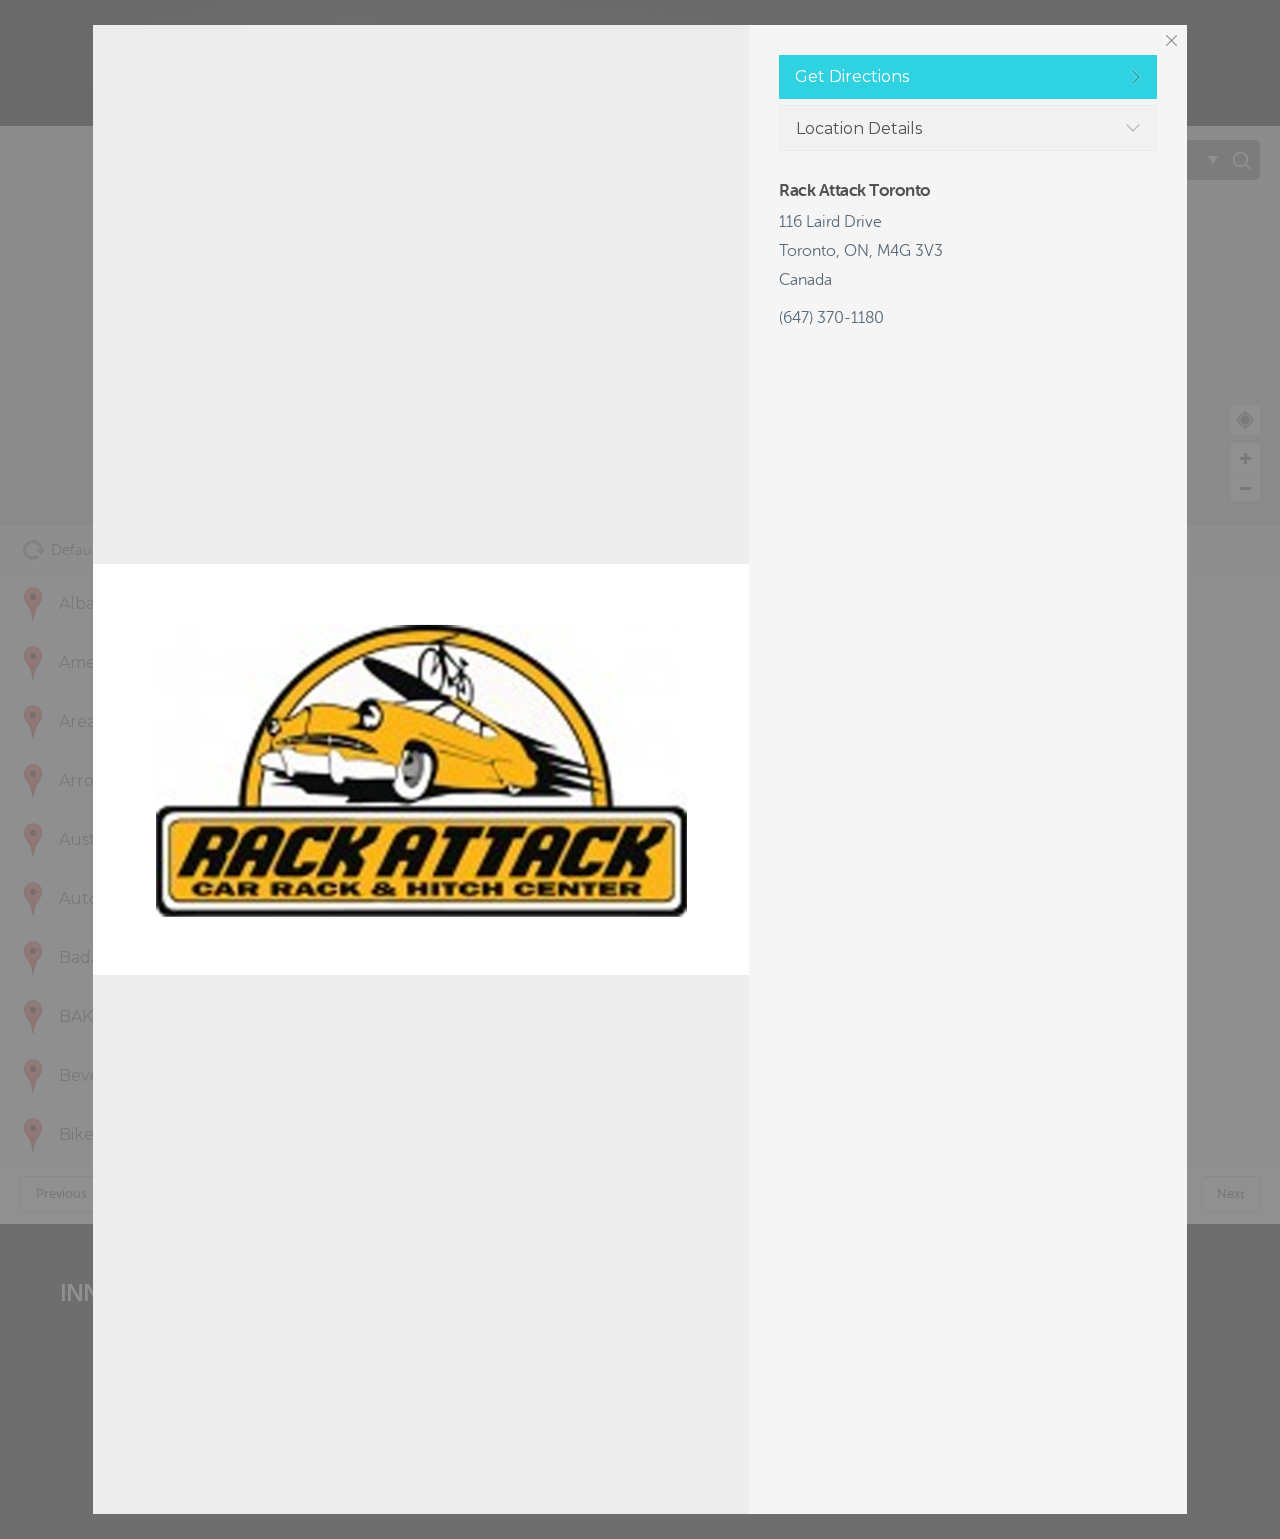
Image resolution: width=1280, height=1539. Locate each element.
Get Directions (852, 76)
